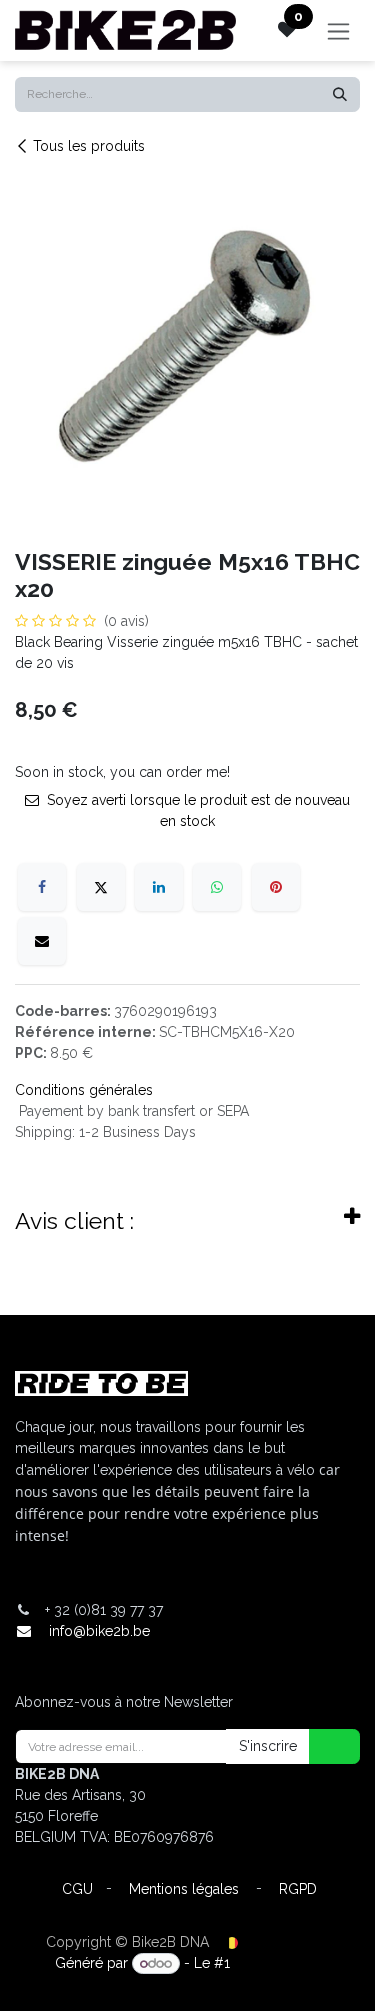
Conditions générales (84, 1090)
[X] (101, 887)
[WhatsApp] (217, 887)
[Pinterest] (276, 887)
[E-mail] (42, 941)
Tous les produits (89, 146)
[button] (322, 1746)
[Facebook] (42, 887)
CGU (77, 1889)
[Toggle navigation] (338, 30)
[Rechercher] (340, 94)
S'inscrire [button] (268, 1746)
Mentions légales (184, 1889)
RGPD (298, 1889)
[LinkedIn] (159, 887)
